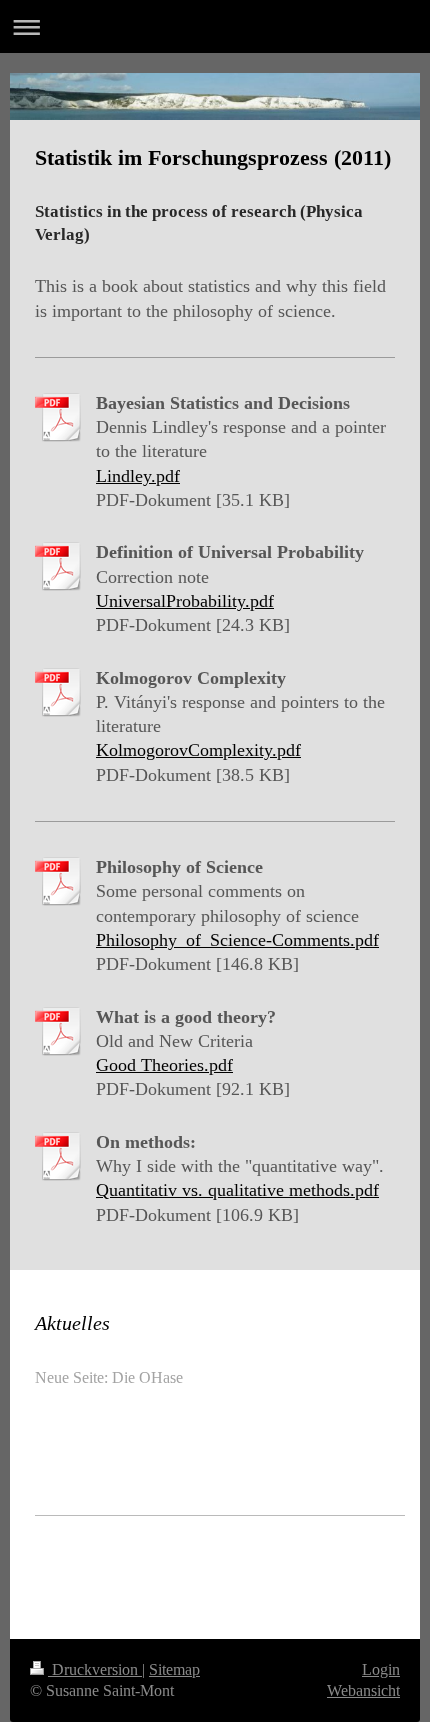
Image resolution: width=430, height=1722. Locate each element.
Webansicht (363, 1690)
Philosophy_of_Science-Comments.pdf (237, 940)
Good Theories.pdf (164, 1065)
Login (381, 1669)
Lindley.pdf (138, 476)
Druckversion (95, 1669)
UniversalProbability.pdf (185, 601)
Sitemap (174, 1669)
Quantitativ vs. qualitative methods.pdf (237, 1190)
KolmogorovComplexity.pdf (198, 750)
